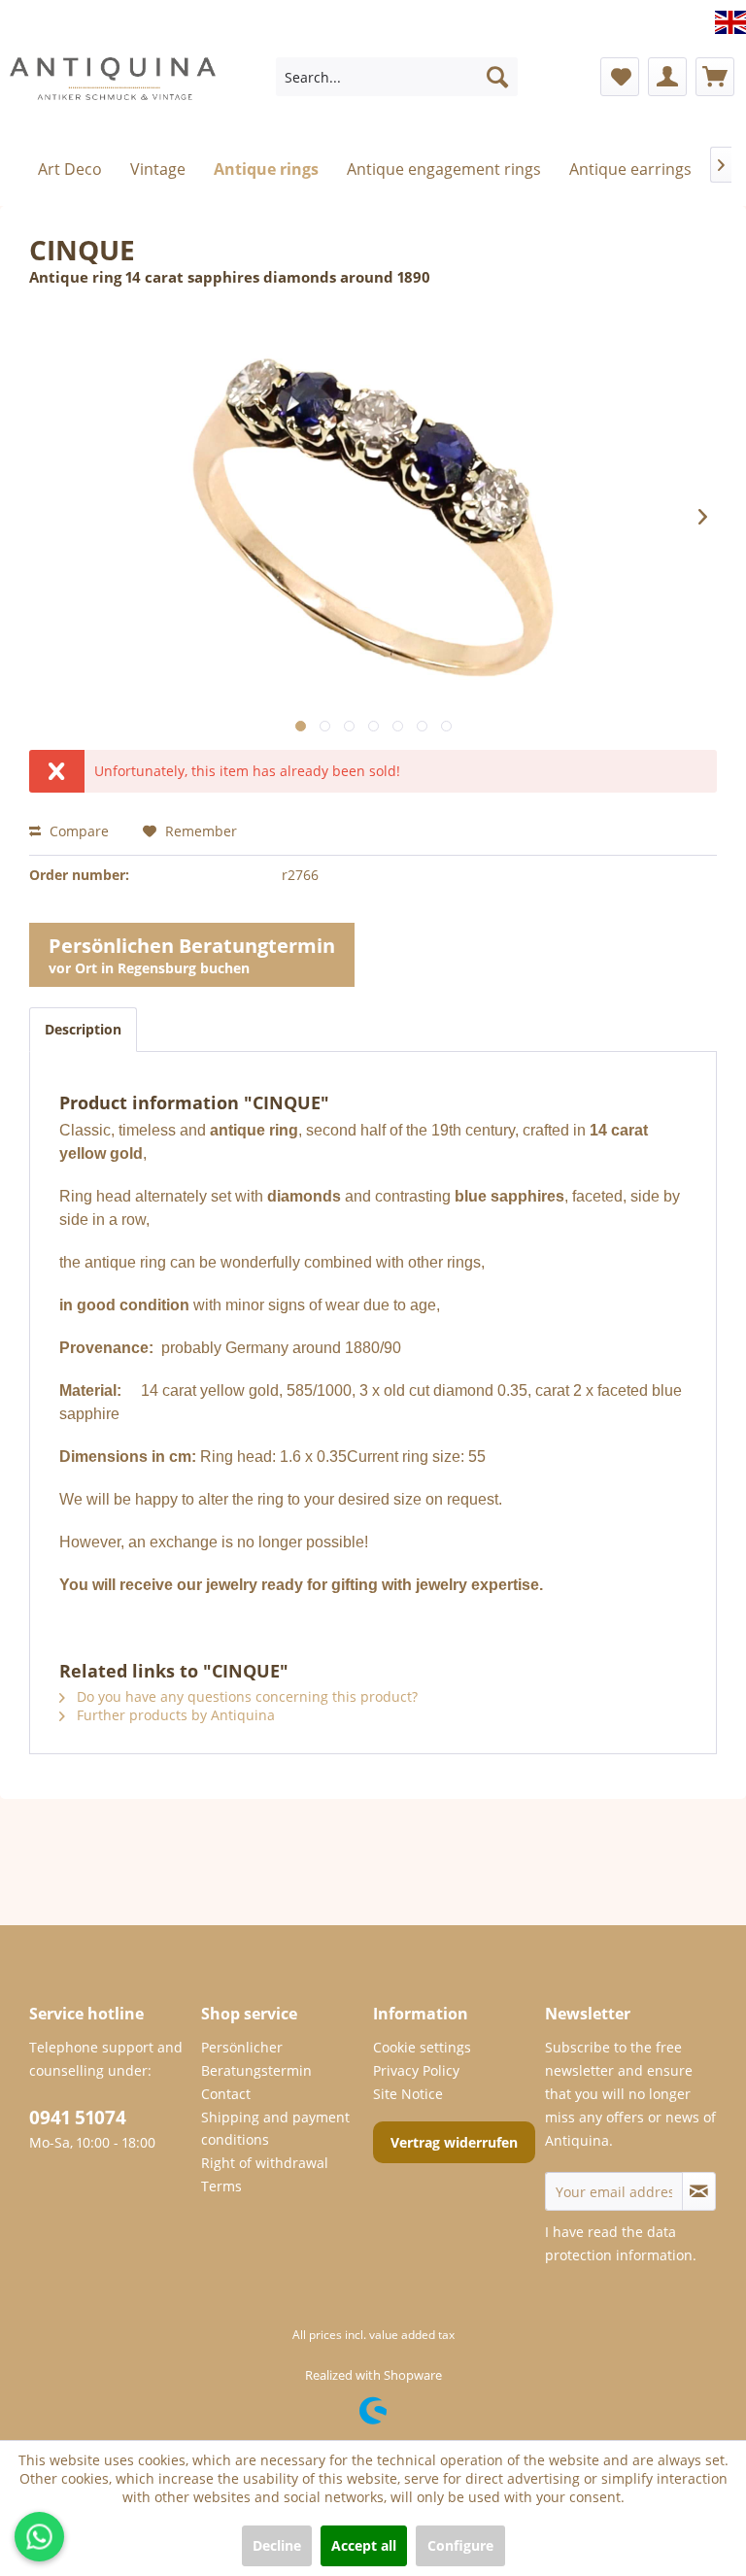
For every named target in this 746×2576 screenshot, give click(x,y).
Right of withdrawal (265, 2163)
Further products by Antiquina (174, 1715)
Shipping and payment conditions (275, 2129)
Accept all (364, 2545)
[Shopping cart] (715, 77)
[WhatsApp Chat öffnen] (39, 2537)
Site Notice (408, 2094)
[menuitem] (397, 77)
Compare (77, 831)
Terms (221, 2186)
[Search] (497, 77)
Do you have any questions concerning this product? (245, 1696)
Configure (460, 2545)
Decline (277, 2545)
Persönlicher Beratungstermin (256, 2059)
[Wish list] (620, 77)
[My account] (667, 77)
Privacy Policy (416, 2070)
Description (83, 1029)
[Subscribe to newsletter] (699, 2191)
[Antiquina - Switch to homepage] (113, 82)
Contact (226, 2094)
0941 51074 (78, 2118)
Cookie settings (422, 2047)
